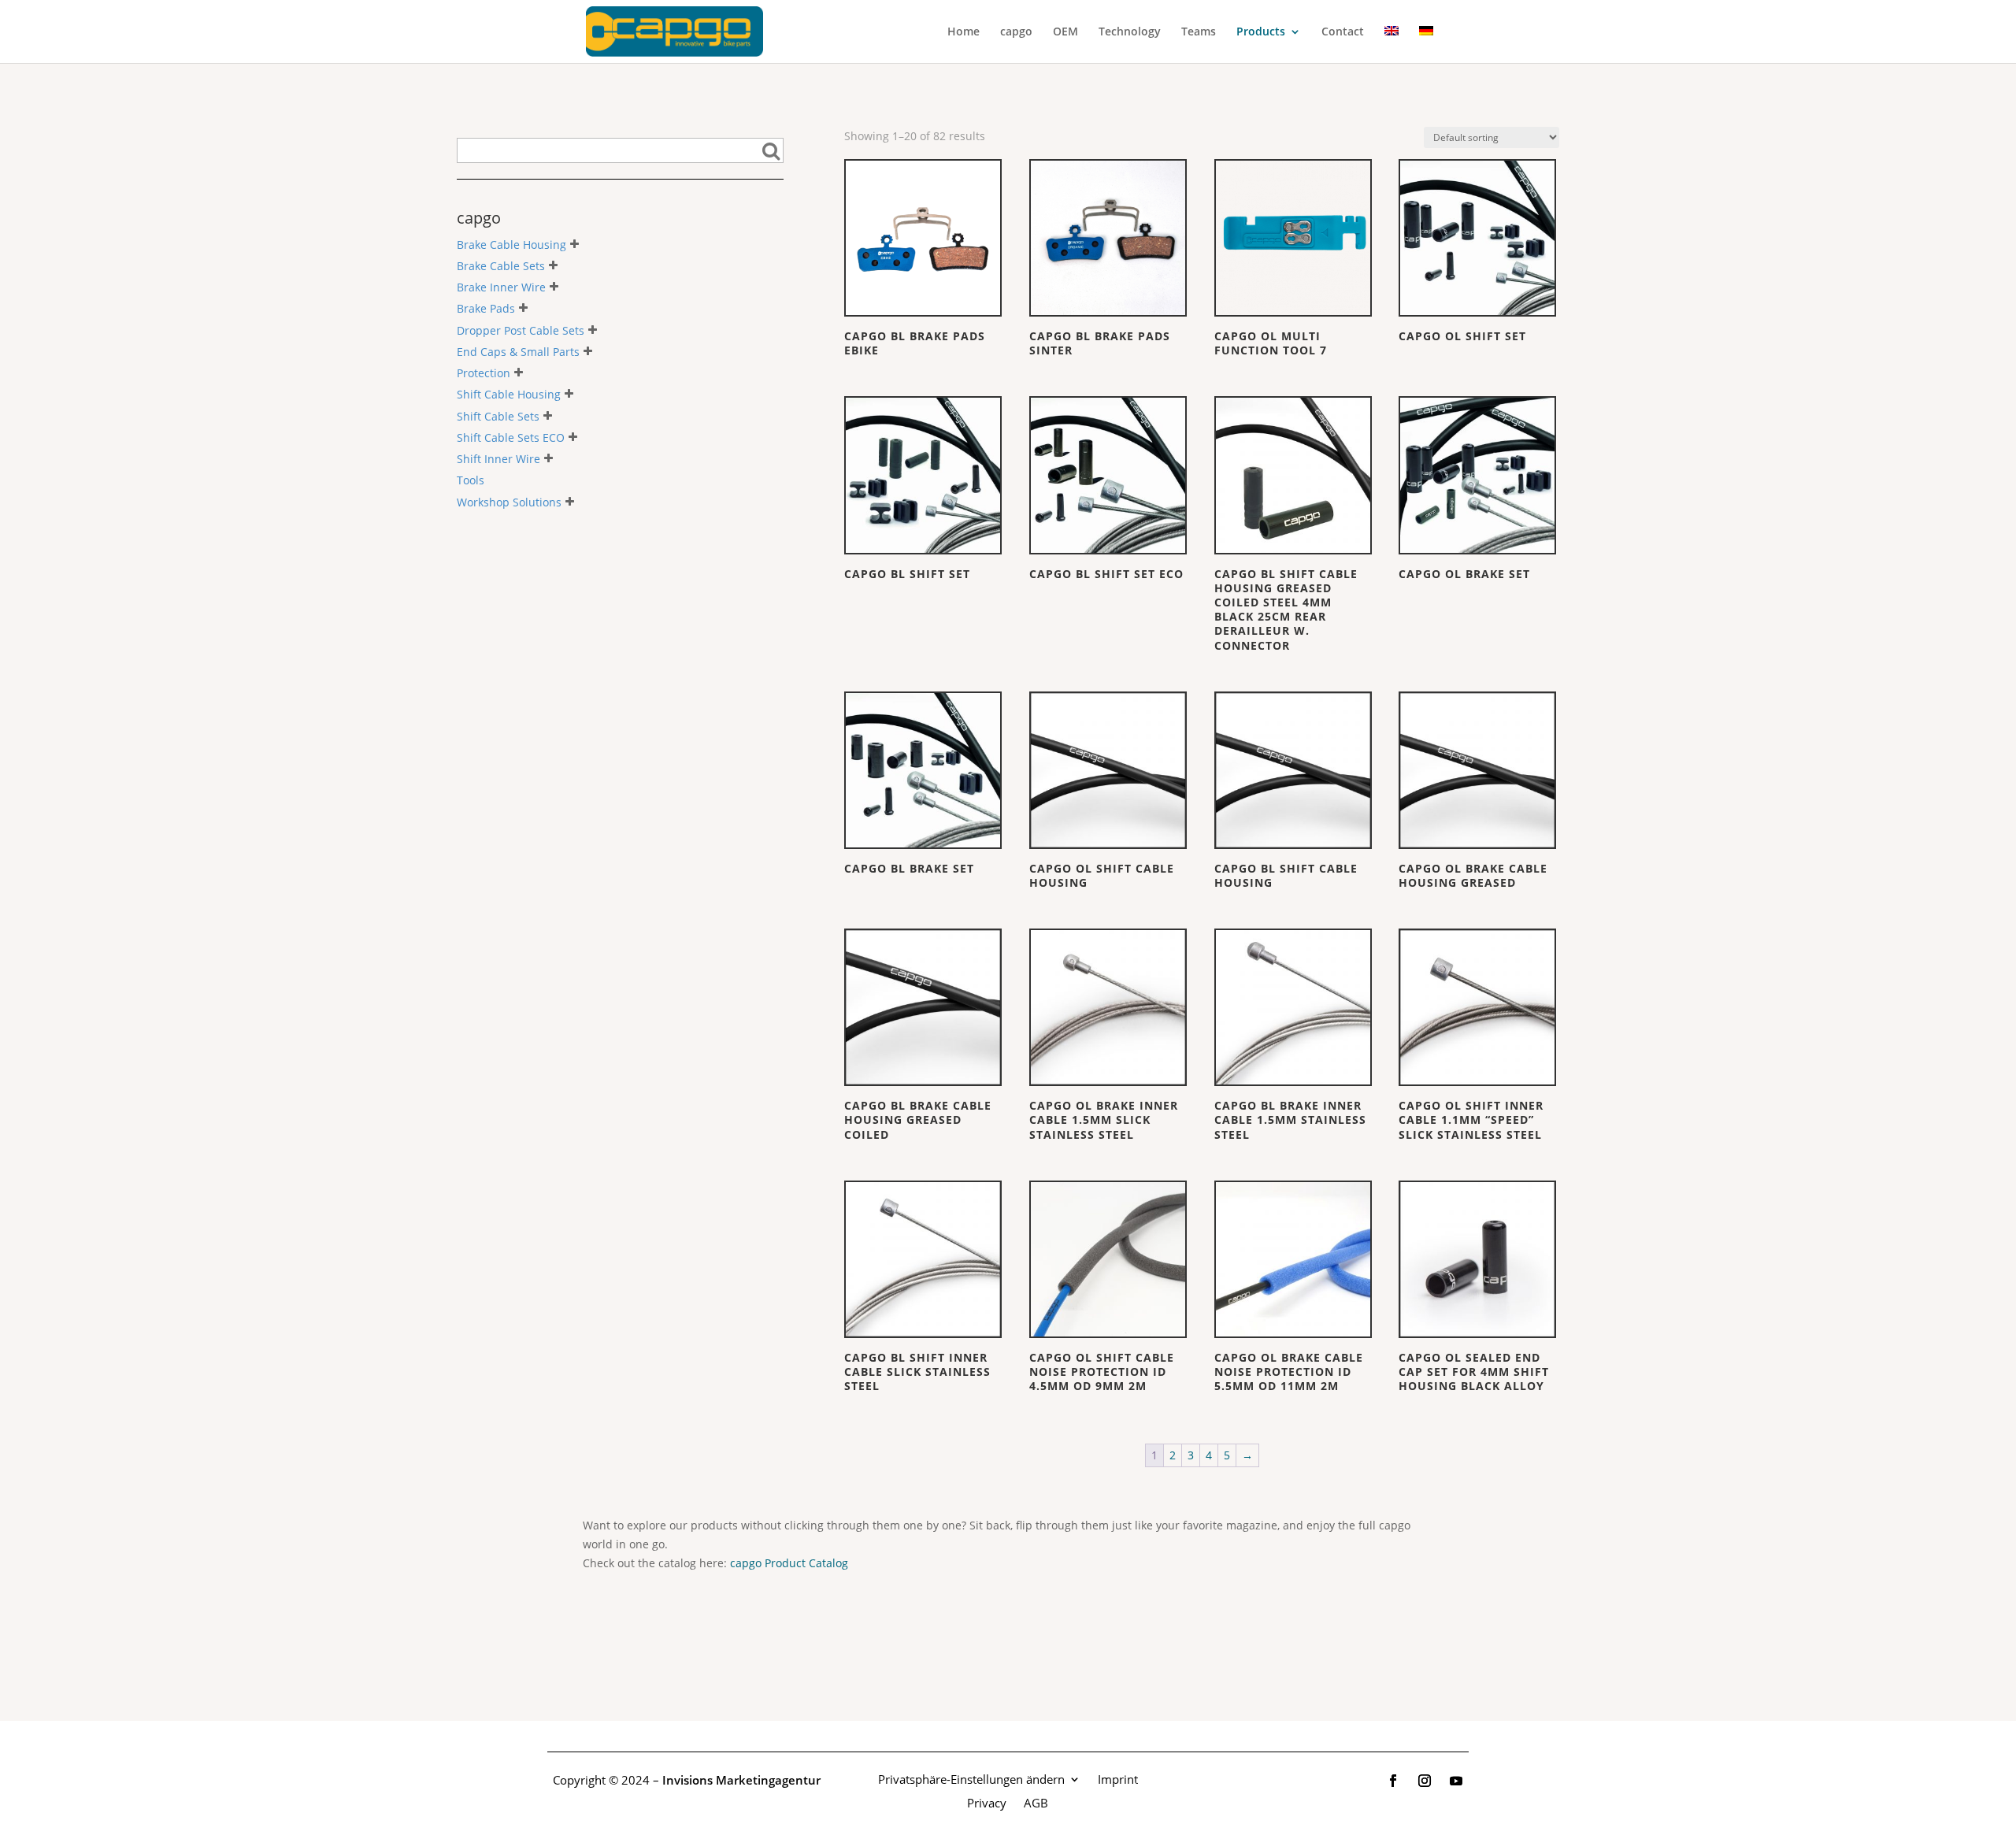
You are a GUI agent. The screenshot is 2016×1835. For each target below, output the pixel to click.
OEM (1065, 32)
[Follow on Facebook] (1393, 1781)
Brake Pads (486, 309)
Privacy (987, 1802)
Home (964, 32)
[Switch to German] (1426, 44)
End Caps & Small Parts (518, 352)
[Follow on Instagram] (1425, 1781)
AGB (1036, 1802)
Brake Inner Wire (501, 287)
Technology (1130, 32)
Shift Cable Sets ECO (511, 437)
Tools (471, 481)
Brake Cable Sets (501, 266)
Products (1261, 32)
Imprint (1118, 1778)
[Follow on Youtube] (1456, 1781)
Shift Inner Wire (498, 459)
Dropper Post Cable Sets (521, 330)
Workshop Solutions (509, 502)
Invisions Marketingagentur (741, 1780)
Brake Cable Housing (511, 245)
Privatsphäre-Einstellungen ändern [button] (971, 1778)
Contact (1343, 32)
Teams (1199, 32)
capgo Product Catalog (789, 1563)
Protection (484, 373)
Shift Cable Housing (509, 395)
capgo (1016, 32)
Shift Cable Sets (498, 416)
